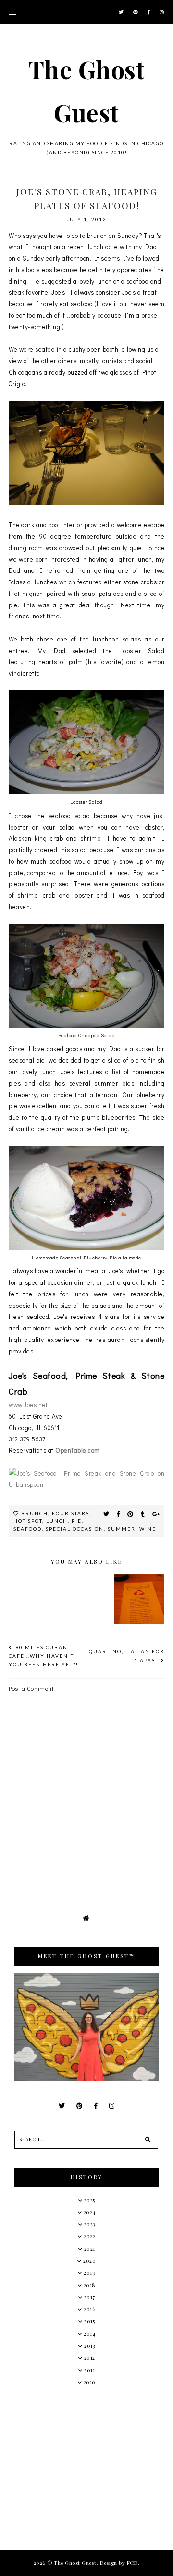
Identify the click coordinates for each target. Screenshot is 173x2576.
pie (77, 1521)
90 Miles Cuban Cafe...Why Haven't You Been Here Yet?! (43, 1656)
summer (122, 1529)
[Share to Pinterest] (130, 1514)
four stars (71, 1513)
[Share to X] (106, 1514)
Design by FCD (119, 2563)
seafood (28, 1529)
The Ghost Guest (75, 2563)
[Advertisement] (86, 2467)
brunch (35, 1513)
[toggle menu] (12, 12)
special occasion (75, 1529)
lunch (57, 1521)
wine (148, 1529)
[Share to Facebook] (118, 1514)
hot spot (28, 1521)
